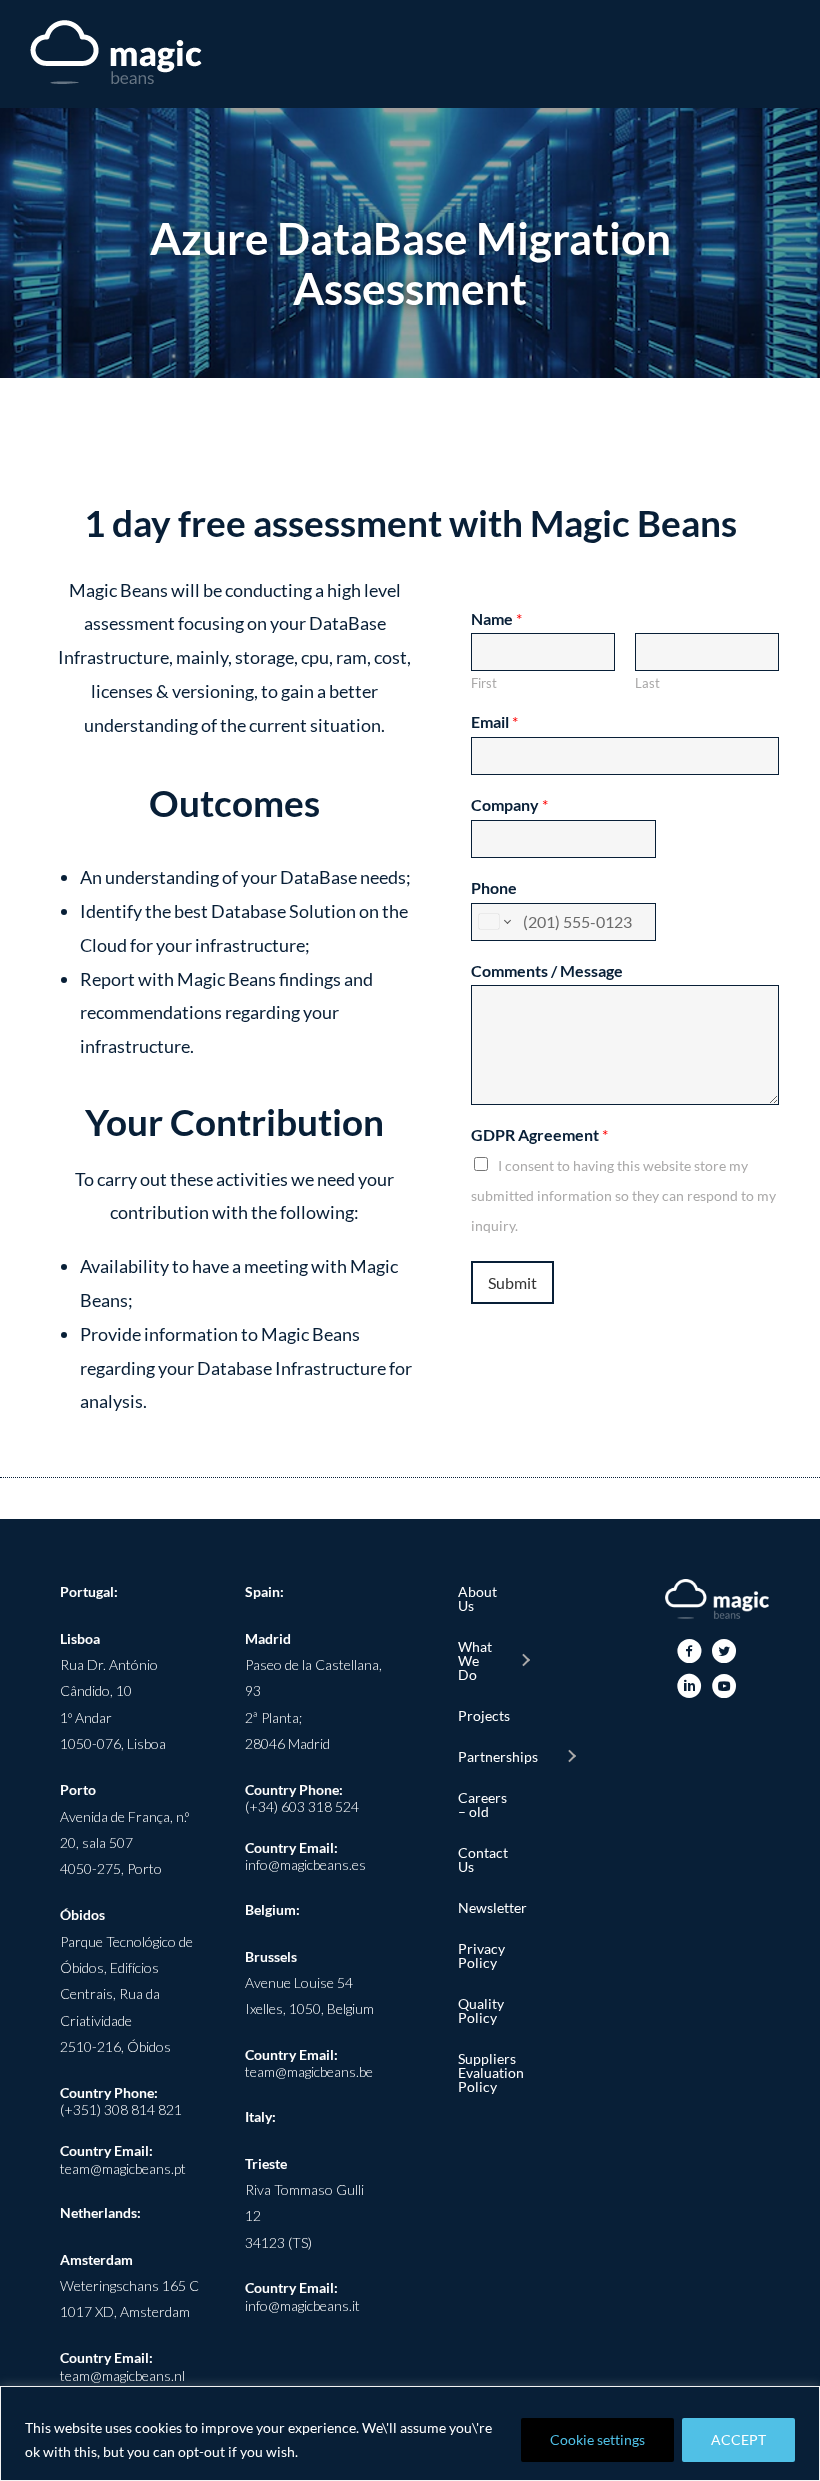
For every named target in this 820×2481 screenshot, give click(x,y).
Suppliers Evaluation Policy (483, 2072)
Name (496, 618)
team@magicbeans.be (309, 2071)
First (484, 683)
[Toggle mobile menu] (782, 55)
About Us (477, 1598)
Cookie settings (597, 2439)
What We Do (475, 1660)
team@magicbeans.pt (123, 2168)
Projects (483, 1715)
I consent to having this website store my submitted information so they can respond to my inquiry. (623, 1195)
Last (647, 683)
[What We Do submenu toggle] (525, 1661)
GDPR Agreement (539, 1134)
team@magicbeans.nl (122, 2375)
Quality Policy (481, 2010)
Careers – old (482, 1804)
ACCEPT (738, 2439)
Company (509, 804)
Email (494, 721)
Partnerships (498, 1756)
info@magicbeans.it (302, 2305)
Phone (494, 887)
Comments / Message (547, 970)
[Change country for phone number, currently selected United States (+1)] (493, 922)
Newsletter (483, 1907)
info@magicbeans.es (305, 1864)
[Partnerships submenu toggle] (571, 1757)
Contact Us (483, 1859)
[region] (410, 2433)
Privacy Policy (481, 1955)
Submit (512, 1282)
